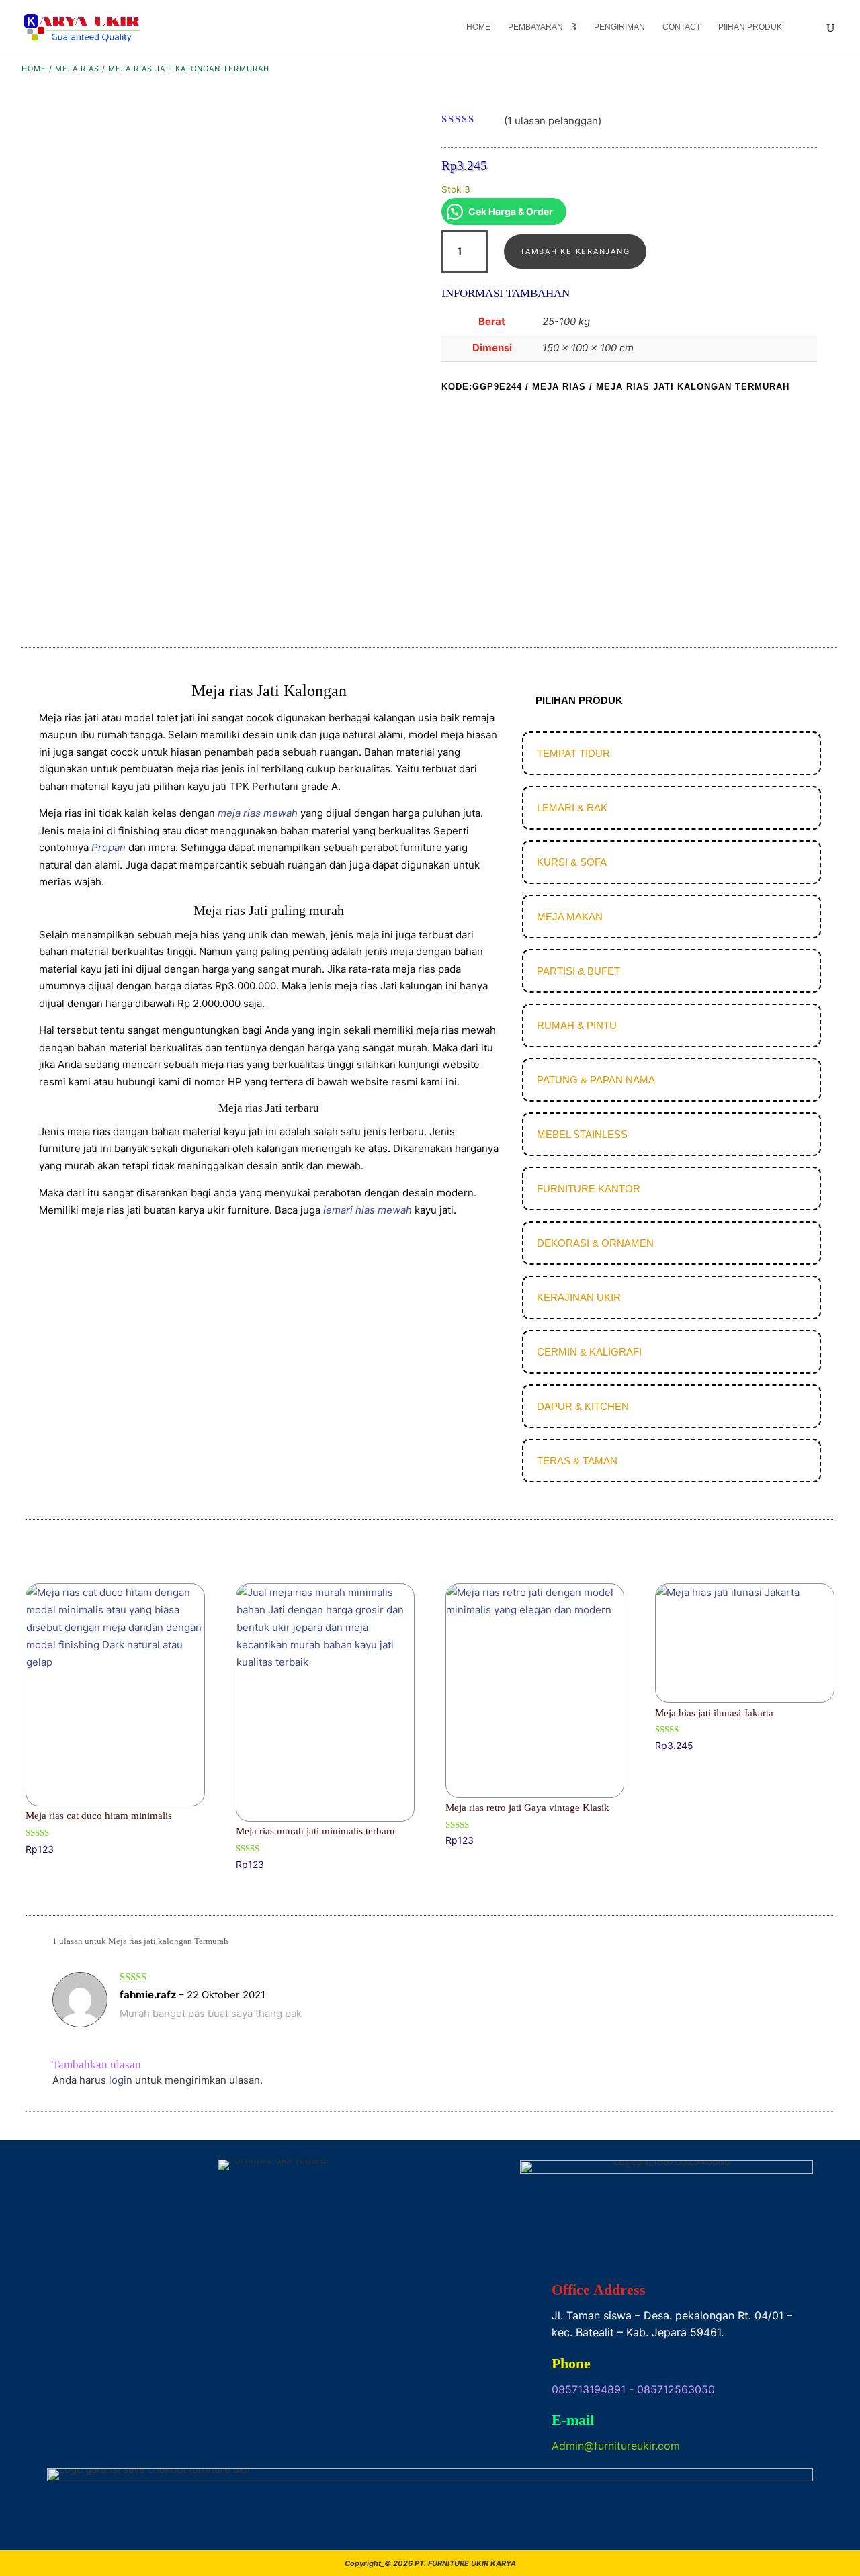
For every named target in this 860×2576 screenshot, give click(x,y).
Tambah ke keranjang (575, 251)
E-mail (573, 2420)
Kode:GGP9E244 (482, 387)
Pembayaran (535, 27)
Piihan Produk (750, 27)
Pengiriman (619, 27)
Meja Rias (77, 69)
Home (478, 27)
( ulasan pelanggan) (553, 120)
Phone (571, 2363)
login (121, 2080)
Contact (682, 27)
